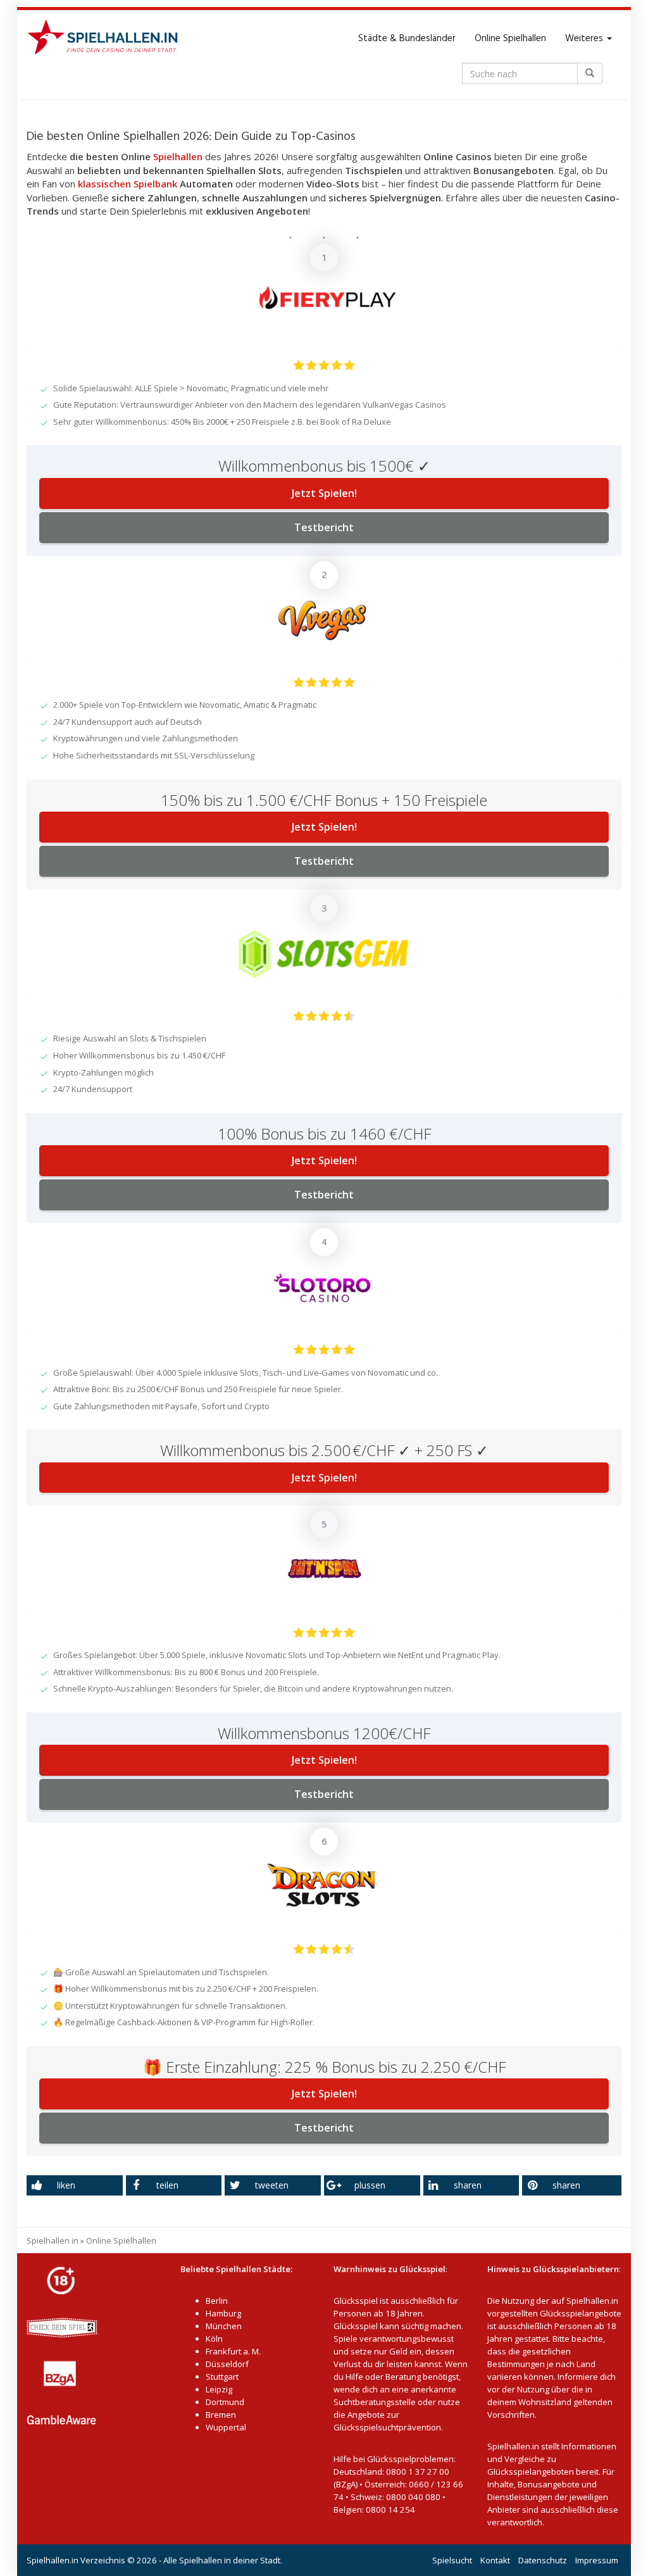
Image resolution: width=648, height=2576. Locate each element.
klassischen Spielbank (128, 184)
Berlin (217, 2301)
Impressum (597, 2560)
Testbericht (324, 527)
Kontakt (495, 2560)
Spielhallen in (53, 2240)
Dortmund (225, 2402)
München (224, 2326)
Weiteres (585, 39)
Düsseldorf (227, 2364)
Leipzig (219, 2389)
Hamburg (223, 2313)
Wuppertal (226, 2427)
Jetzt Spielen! (324, 493)
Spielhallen (178, 156)
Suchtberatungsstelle (376, 2402)
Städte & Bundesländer (407, 39)
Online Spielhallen (510, 39)
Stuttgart (222, 2377)
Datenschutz (543, 2560)
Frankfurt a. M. (233, 2351)
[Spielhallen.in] (108, 39)
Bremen (221, 2415)
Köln (214, 2339)
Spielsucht (452, 2560)
